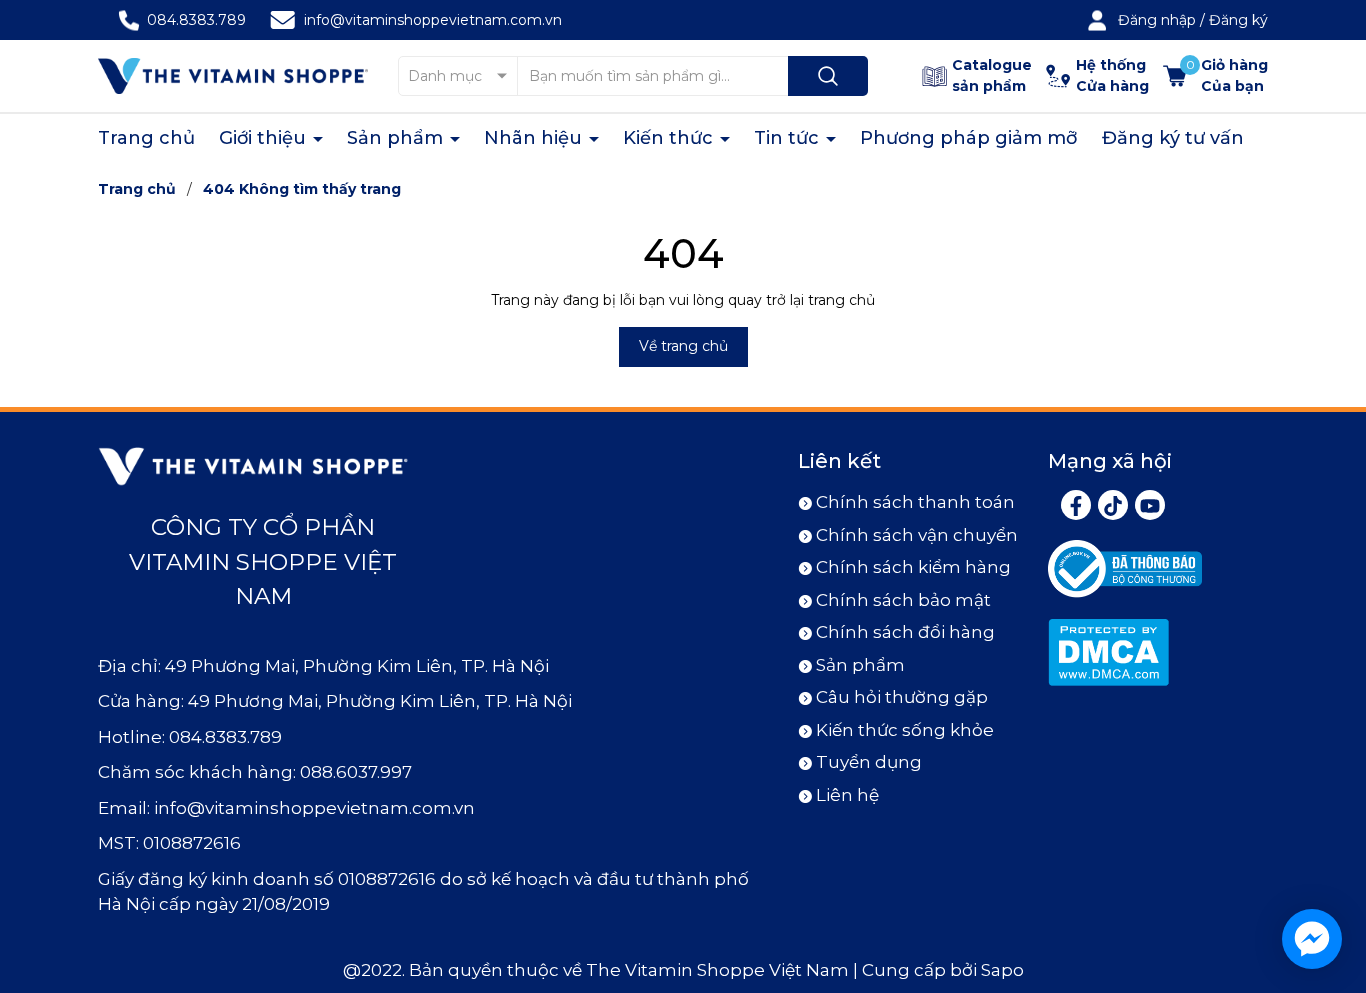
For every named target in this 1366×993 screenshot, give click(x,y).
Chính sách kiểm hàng (913, 567)
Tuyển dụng (869, 762)
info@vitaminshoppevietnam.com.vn (433, 20)
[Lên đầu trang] (1334, 866)
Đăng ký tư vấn (1173, 138)
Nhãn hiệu (535, 138)
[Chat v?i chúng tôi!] (1312, 939)
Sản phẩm (397, 138)
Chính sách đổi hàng (905, 632)
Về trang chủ (683, 346)
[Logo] (233, 75)
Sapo (1002, 970)
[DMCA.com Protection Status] (1108, 651)
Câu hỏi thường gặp (902, 697)
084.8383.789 (196, 20)
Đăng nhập (1157, 20)
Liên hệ (847, 795)
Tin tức (789, 138)
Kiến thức (670, 138)
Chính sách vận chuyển (917, 535)
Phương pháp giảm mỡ (969, 138)
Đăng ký (1238, 20)
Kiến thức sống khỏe (905, 730)
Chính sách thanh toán (915, 502)
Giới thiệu (265, 138)
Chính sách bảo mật (903, 600)
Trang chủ (146, 138)
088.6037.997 (356, 772)
